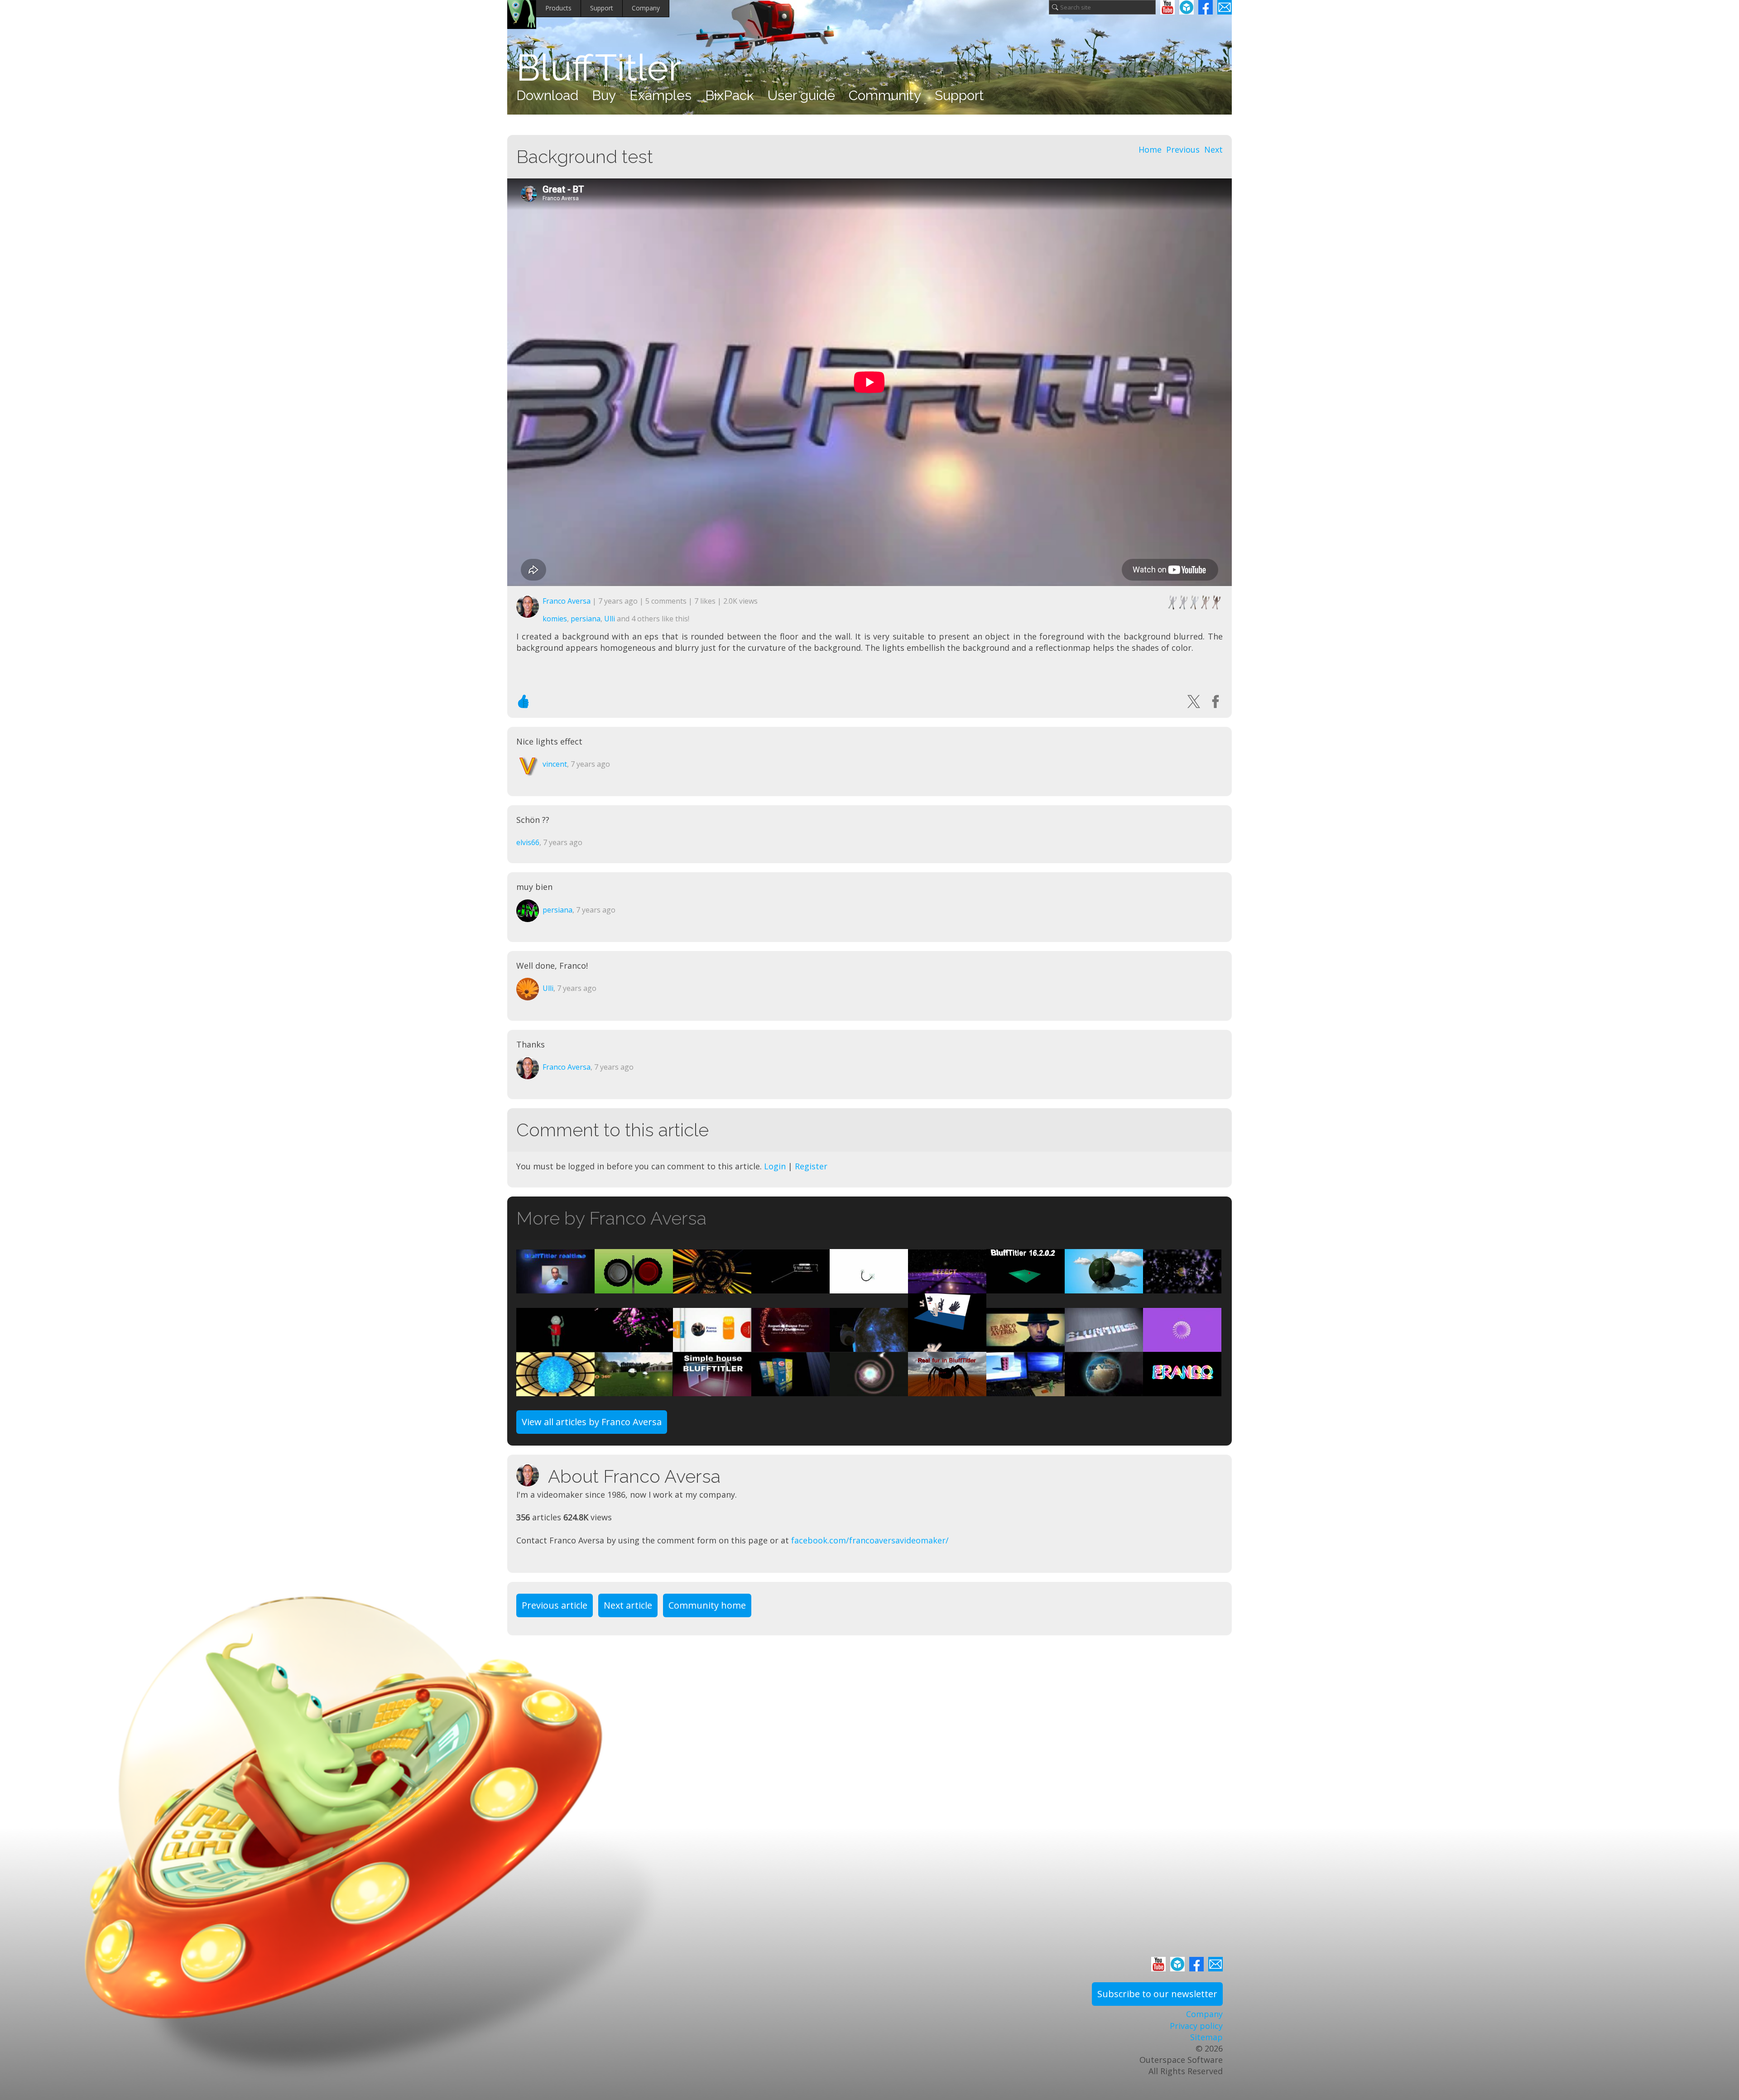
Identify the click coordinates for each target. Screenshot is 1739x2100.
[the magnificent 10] (1026, 1346)
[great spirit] (712, 1287)
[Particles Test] (1182, 1390)
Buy (604, 95)
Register (811, 1166)
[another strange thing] (634, 1346)
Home (1150, 149)
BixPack (730, 95)
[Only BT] (1182, 1287)
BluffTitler (599, 68)
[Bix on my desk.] (1026, 1390)
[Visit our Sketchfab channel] (1187, 7)
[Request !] (555, 1346)
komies (555, 619)
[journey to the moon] (869, 1346)
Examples (661, 95)
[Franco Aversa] (532, 1475)
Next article (628, 1605)
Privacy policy (1196, 2026)
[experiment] (634, 1287)
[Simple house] (712, 1390)
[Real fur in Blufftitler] (947, 1390)
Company (646, 8)
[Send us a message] (1225, 7)
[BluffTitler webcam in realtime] (555, 1287)
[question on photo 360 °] (634, 1390)
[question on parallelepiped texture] (790, 1390)
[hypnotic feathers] (555, 1390)
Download (547, 95)
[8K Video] (1104, 1390)
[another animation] (712, 1346)
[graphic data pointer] (790, 1287)
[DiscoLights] (869, 1390)
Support (602, 8)
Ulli (610, 619)
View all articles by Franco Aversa (592, 1422)
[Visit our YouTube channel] (1167, 7)
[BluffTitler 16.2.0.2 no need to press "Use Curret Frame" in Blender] (1026, 1287)
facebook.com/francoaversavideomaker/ (870, 1540)
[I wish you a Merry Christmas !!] (790, 1346)
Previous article (555, 1605)
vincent (555, 764)
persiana (586, 619)
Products (558, 8)
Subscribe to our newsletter (1157, 1994)
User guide (801, 95)
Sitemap (1206, 2037)
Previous (1183, 149)
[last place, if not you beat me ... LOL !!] (1182, 1346)
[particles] (947, 1287)
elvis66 (528, 842)
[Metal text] (1104, 1346)
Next (1213, 149)
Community (885, 95)
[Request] (869, 1287)
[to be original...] (947, 1346)
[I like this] (524, 702)
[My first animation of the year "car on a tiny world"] (1104, 1287)
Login (775, 1166)
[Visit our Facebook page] (1206, 7)
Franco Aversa (567, 601)
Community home (707, 1605)
